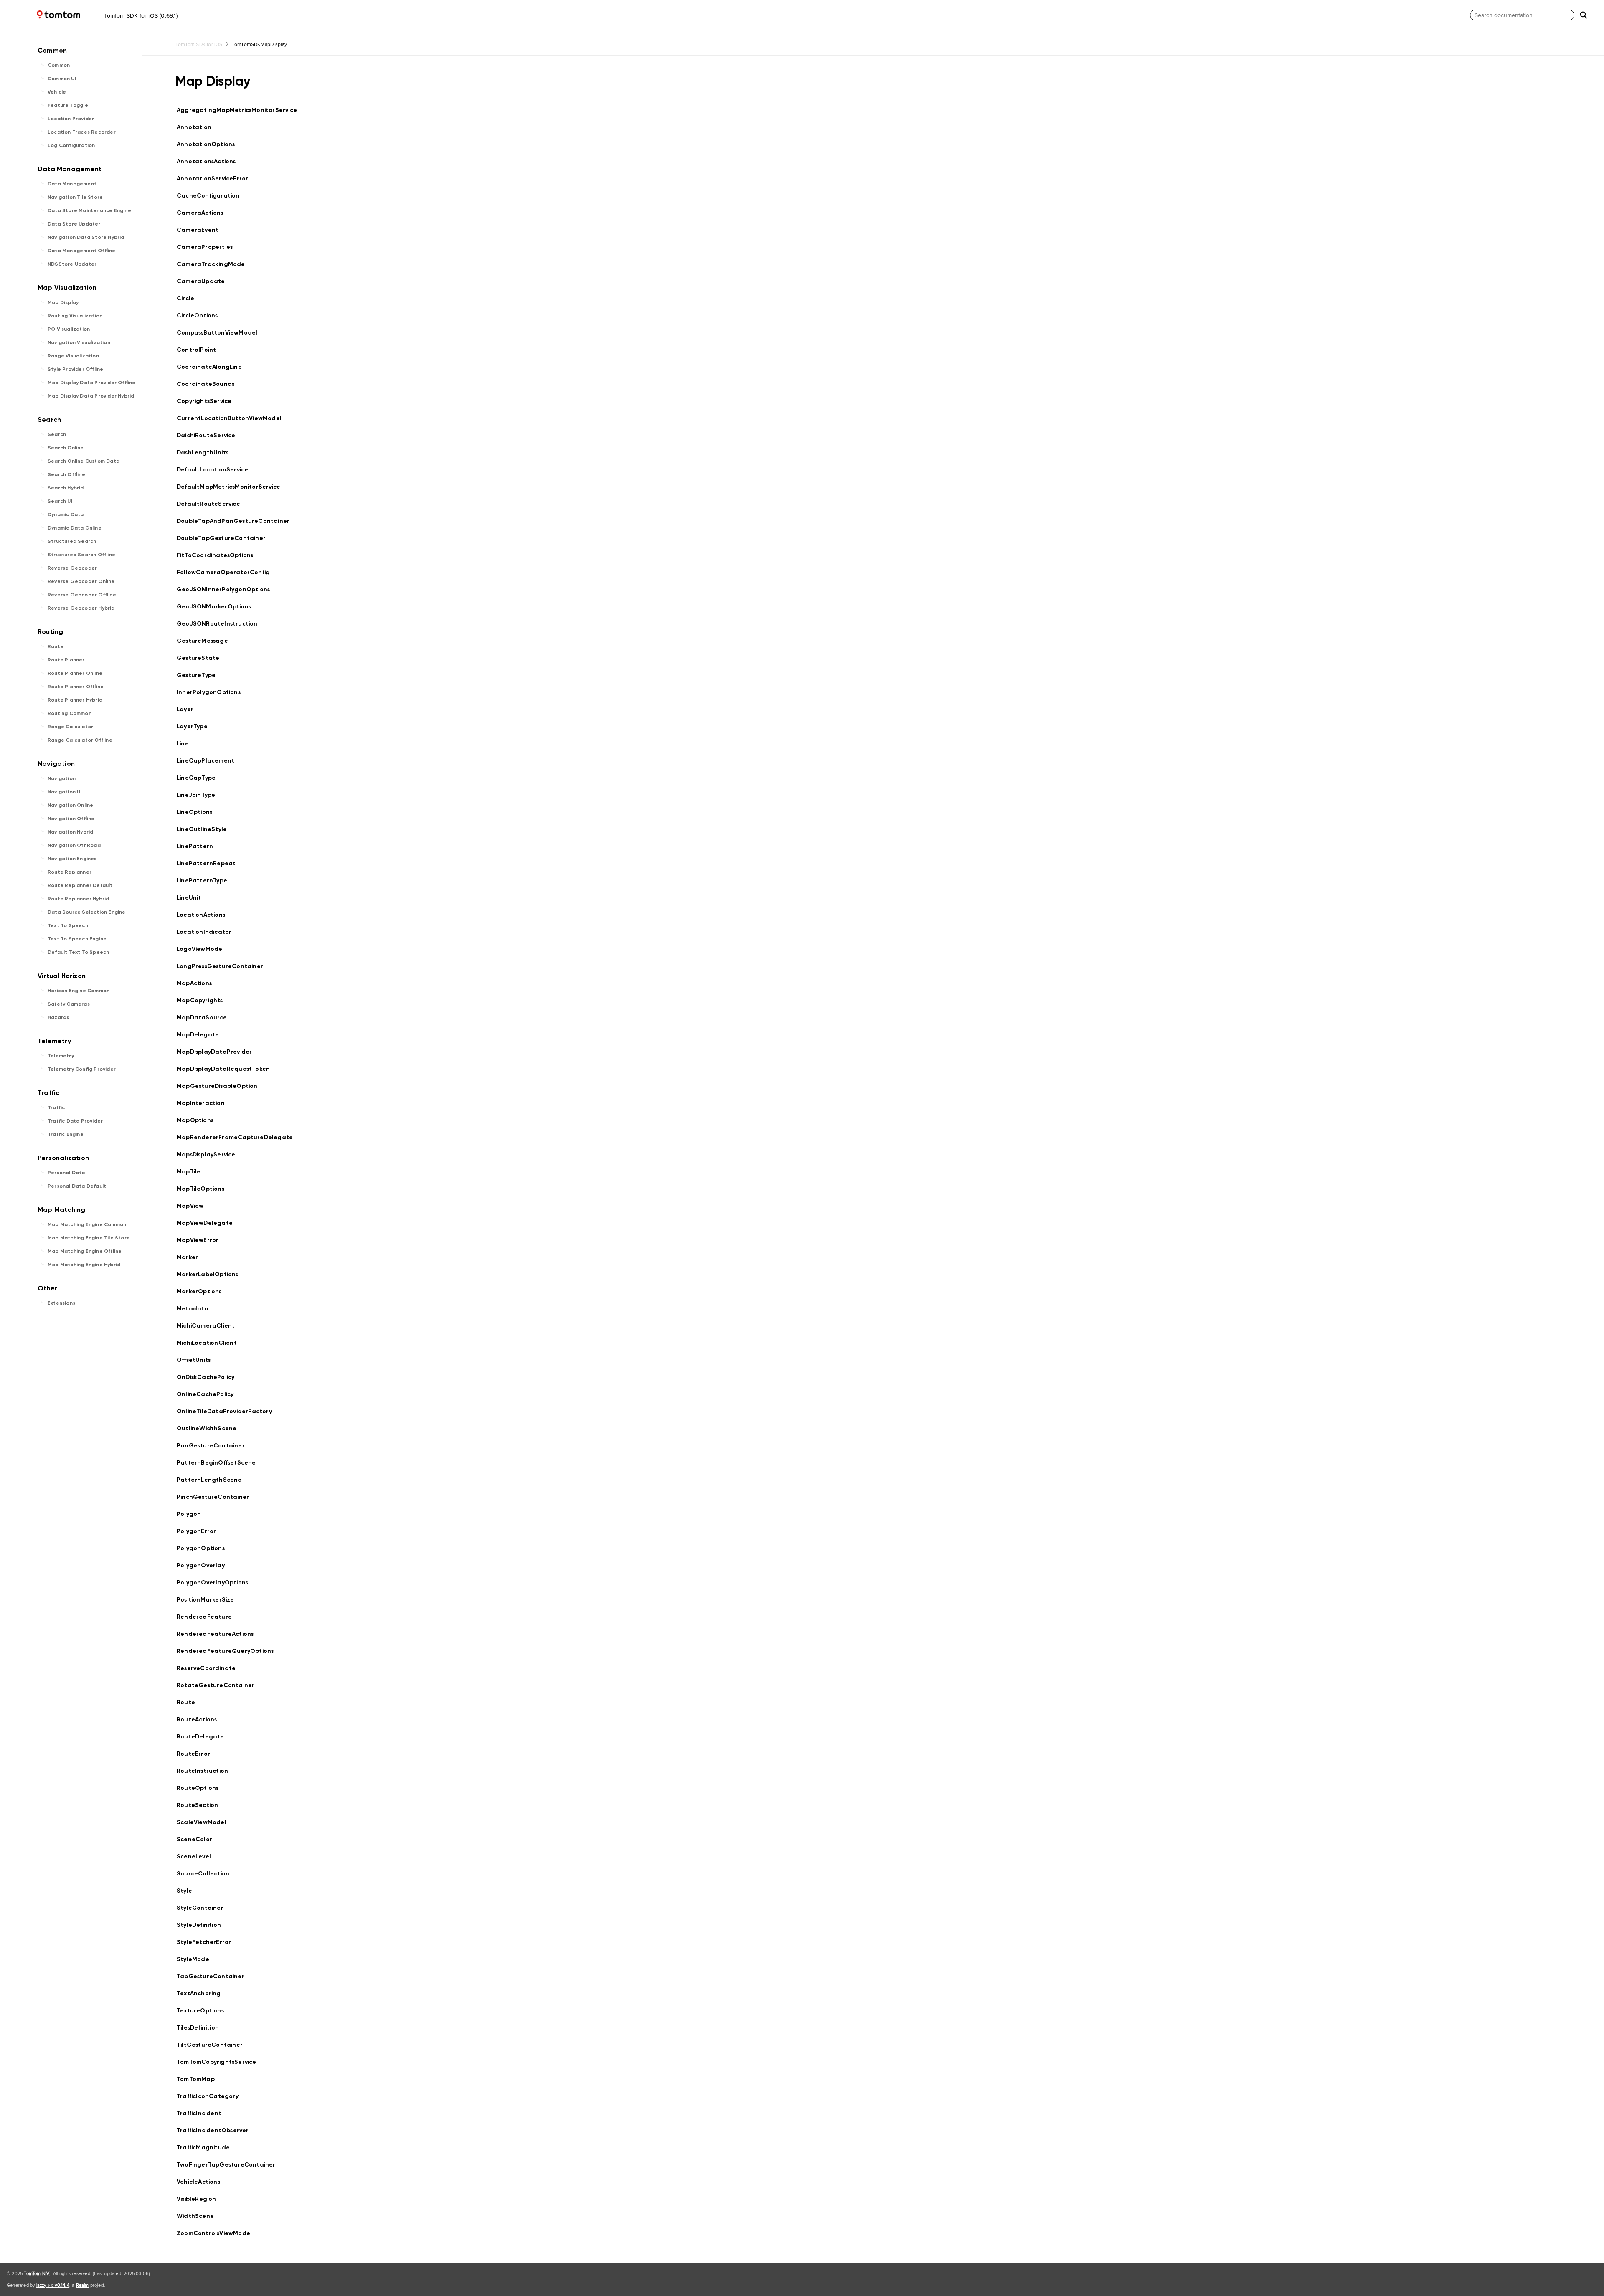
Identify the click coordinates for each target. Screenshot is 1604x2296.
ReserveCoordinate (210, 1668)
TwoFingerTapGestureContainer (230, 2165)
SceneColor (198, 1839)
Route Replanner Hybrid (78, 899)
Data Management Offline (82, 251)
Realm (82, 2285)
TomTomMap (199, 2079)
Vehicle (57, 92)
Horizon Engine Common (79, 991)
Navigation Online (70, 805)
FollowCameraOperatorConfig (227, 572)
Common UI (62, 79)
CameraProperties (208, 247)
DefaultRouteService (212, 504)
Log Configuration (71, 145)
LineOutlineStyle (205, 829)
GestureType (200, 675)
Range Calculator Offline (80, 740)
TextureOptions (204, 2011)
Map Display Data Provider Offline (92, 383)
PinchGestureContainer (216, 1497)
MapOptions (199, 1120)
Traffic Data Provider (75, 1121)
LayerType (196, 726)
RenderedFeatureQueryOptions (229, 1651)
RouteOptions (201, 1788)
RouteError (197, 1754)
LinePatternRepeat (210, 863)
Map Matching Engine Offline (85, 1251)
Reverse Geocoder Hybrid (81, 608)
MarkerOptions (203, 1291)
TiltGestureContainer (213, 2045)
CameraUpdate (204, 281)
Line (186, 744)
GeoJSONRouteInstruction (221, 624)
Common (59, 65)
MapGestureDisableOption (221, 1086)
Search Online (66, 448)
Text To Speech (68, 925)
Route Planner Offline (76, 687)
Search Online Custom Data (84, 461)
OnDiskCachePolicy (209, 1377)
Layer (189, 709)
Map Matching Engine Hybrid (84, 1265)
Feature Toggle (68, 105)
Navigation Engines (72, 859)
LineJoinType (199, 795)
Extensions (61, 1303)
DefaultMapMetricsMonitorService (232, 487)
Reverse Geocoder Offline (82, 595)
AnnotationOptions (209, 144)
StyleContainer (204, 1908)
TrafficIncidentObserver (216, 2130)
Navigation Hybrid (70, 832)
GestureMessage (206, 641)
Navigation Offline (71, 819)
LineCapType (200, 778)
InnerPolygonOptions (212, 692)
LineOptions (198, 812)
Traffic (56, 1107)
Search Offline (66, 474)
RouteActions (200, 1719)
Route (56, 646)
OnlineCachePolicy (209, 1394)
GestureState (202, 658)
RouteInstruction (206, 1771)
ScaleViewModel (205, 1822)
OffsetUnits (197, 1360)
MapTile (192, 1172)
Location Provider (71, 119)
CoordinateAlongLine (213, 367)
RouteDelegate (204, 1737)
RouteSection (201, 1805)
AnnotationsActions (210, 161)
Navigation (62, 778)
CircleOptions (201, 316)
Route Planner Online (75, 673)
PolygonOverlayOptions (216, 1583)
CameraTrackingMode (214, 264)
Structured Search (72, 541)
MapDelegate (201, 1035)
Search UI (60, 501)
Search (57, 434)
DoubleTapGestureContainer (225, 538)
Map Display (63, 302)
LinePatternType (206, 881)
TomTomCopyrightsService (220, 2062)
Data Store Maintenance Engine (89, 210)
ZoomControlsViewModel (218, 2233)
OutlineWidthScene (210, 1428)
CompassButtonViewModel (221, 333)
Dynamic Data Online (75, 528)
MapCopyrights (203, 1000)
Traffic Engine (66, 1134)
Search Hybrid (66, 488)
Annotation (198, 127)
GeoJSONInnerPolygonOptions (227, 589)
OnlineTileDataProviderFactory (228, 1411)
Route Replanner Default (80, 885)
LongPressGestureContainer (223, 966)
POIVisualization (69, 329)
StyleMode (197, 1959)
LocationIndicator (208, 932)
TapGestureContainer (214, 1976)
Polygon (192, 1514)
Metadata (196, 1309)
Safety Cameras (69, 1004)
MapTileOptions (204, 1189)
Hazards (58, 1017)
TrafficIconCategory (211, 2096)
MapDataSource (206, 1017)
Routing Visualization (75, 316)
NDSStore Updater (72, 264)
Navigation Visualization (79, 342)
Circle (189, 298)
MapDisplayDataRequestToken (227, 1069)
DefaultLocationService (216, 470)
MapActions (198, 983)
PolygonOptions (204, 1548)
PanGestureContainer (214, 1446)
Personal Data (66, 1173)
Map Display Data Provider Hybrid (91, 396)
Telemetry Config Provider (82, 1069)
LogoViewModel (204, 949)
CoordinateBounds (209, 384)
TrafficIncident (203, 2113)
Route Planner (66, 660)
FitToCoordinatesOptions (219, 555)
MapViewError (201, 1240)
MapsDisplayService (210, 1154)
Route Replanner (70, 872)
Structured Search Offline (81, 555)
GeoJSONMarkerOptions (217, 607)
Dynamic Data (66, 514)
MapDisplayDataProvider (218, 1052)
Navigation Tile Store (75, 197)
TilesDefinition (201, 2028)
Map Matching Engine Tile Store (89, 1238)
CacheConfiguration (212, 196)
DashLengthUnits (206, 452)
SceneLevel (197, 1856)
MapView (194, 1206)
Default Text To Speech (78, 952)
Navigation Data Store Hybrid (86, 237)
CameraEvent (201, 230)
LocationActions (204, 915)
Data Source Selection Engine (87, 912)
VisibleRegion (200, 2199)
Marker (191, 1257)
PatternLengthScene (213, 1480)
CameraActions (204, 213)
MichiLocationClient (210, 1343)
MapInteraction (204, 1103)
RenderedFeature (208, 1617)
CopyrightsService (208, 401)
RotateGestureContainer (219, 1685)
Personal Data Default (77, 1186)
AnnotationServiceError (216, 179)
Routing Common (70, 713)
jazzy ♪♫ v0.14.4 (53, 2285)
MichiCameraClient (209, 1326)
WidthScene (199, 2216)
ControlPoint (200, 350)
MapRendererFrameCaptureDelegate (238, 1137)
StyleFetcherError (207, 1942)
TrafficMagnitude (207, 2148)
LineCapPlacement (209, 761)
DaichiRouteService (210, 435)
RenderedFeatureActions (219, 1634)
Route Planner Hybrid (75, 700)
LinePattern (198, 846)
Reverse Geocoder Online (81, 581)
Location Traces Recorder (82, 132)
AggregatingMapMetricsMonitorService (240, 110)
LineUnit (193, 898)
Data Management (72, 184)
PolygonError (200, 1531)
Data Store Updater (74, 224)
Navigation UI (65, 792)
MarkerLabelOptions (211, 1274)
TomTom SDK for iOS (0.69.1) (140, 15)
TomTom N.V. (37, 2273)
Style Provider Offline (75, 369)
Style (188, 1891)
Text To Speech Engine (77, 939)
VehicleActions (202, 2182)
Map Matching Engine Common (87, 1224)
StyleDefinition (202, 1925)
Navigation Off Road (74, 845)
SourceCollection (207, 1874)
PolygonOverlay (204, 1565)
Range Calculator (70, 727)
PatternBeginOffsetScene (220, 1463)
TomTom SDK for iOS (199, 44)
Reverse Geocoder (72, 568)
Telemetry (61, 1056)
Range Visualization (73, 356)
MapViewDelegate (208, 1223)
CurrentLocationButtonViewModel (233, 418)
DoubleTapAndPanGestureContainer (237, 521)
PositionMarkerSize (209, 1600)
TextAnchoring (202, 1993)
